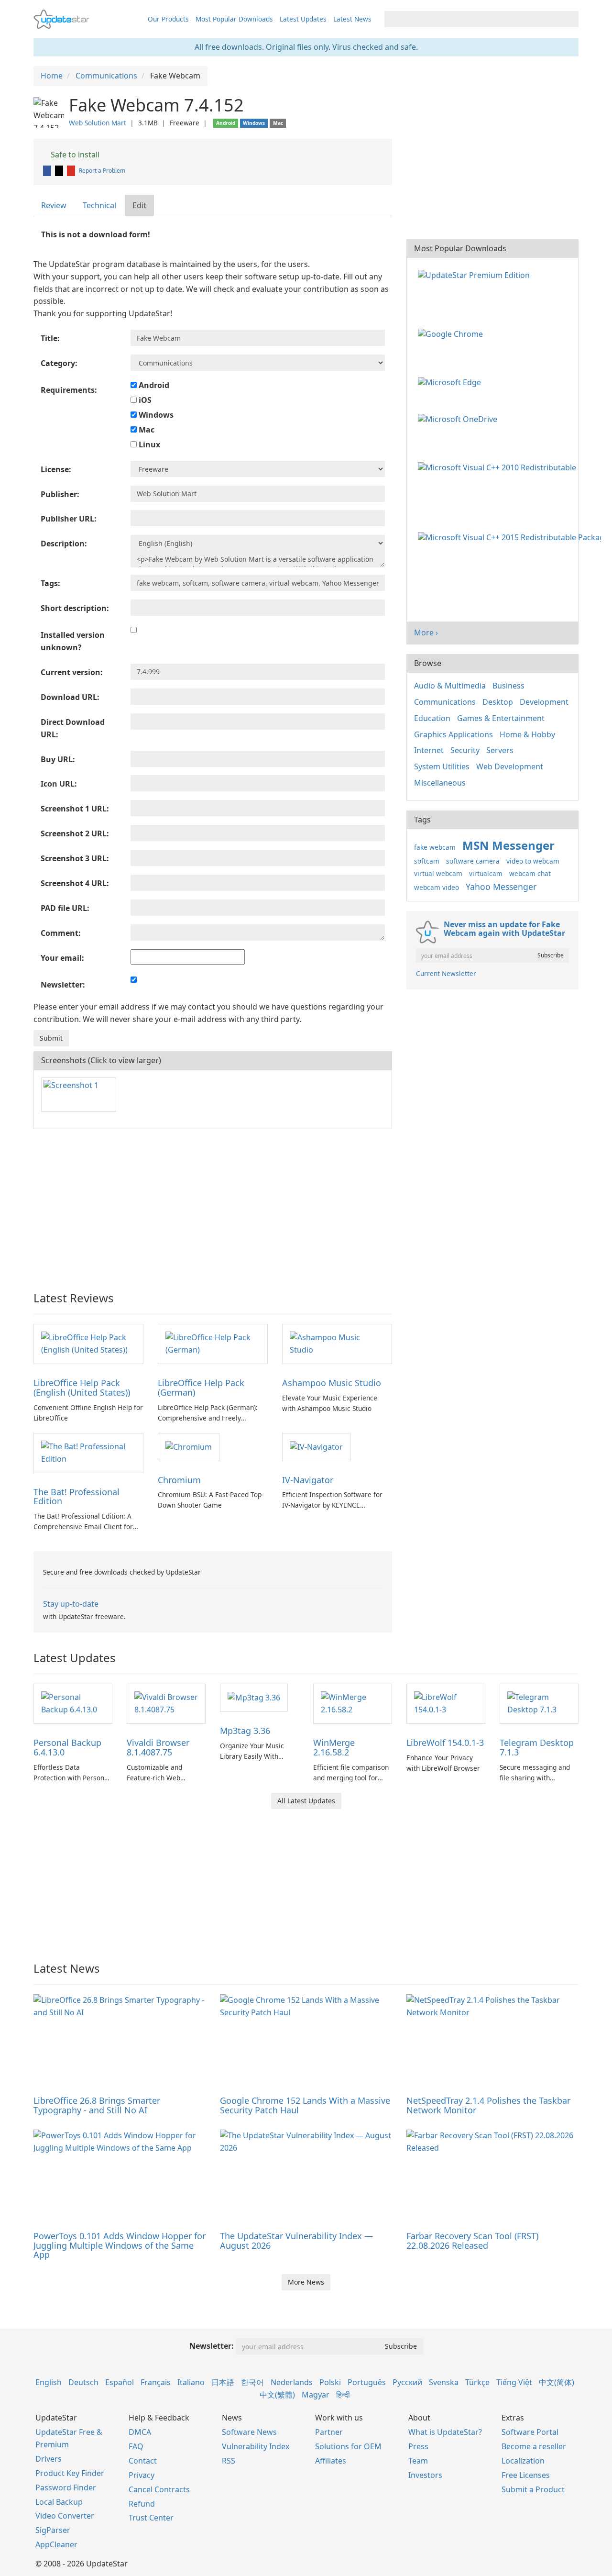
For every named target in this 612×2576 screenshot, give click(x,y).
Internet (429, 750)
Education (432, 718)
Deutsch (83, 2382)
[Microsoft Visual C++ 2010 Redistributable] (499, 466)
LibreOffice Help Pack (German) (201, 1388)
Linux (148, 444)
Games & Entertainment (501, 718)
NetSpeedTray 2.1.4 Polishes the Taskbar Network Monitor (488, 2105)
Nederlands (292, 2382)
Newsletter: (212, 2346)
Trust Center (151, 2518)
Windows (155, 415)
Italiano (191, 2382)
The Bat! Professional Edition (76, 1497)
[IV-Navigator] (316, 1446)
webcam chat (530, 873)
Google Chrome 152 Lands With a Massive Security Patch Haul (305, 2105)
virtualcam (486, 873)
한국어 (252, 2382)
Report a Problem (102, 171)
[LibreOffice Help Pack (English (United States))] (88, 1344)
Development (544, 702)
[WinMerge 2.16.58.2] (353, 1703)
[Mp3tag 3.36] (254, 1697)
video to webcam (533, 861)
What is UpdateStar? (445, 2432)
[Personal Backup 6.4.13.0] (73, 1703)
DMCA (140, 2432)
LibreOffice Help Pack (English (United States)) (82, 1388)
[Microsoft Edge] (451, 381)
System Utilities (442, 766)
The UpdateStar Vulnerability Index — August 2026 (296, 2241)
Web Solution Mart (98, 123)
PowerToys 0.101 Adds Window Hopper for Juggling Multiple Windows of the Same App (120, 2245)
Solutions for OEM (348, 2446)
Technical (99, 205)
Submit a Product (533, 2489)
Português (367, 2382)
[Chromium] (189, 1446)
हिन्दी (343, 2395)
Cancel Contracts (159, 2489)
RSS (229, 2461)
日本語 (223, 2382)
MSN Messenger (508, 845)
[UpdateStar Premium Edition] (476, 274)
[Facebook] (48, 171)
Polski (330, 2382)
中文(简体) (557, 2382)
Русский (407, 2382)
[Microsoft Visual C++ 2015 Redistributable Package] (511, 537)
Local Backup (59, 2502)
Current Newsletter (446, 973)
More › (426, 633)
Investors (425, 2475)
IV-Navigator (308, 1480)
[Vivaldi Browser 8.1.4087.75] (166, 1703)
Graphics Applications (454, 734)
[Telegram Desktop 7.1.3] (539, 1703)
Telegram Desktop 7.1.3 (537, 1747)
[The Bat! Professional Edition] (88, 1452)
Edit (139, 205)
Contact (143, 2461)
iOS (144, 400)
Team (418, 2461)
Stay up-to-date (71, 1604)
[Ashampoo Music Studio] (337, 1344)
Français (156, 2382)
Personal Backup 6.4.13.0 (67, 1747)
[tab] (54, 205)
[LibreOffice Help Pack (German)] (213, 1344)
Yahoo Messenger (501, 887)
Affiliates (331, 2461)
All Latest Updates (306, 1801)
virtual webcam (438, 873)
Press (418, 2446)
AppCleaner (56, 2544)
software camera (473, 861)
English (49, 2382)
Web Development (510, 766)
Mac (146, 430)
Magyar (316, 2395)
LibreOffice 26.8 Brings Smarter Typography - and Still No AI (97, 2105)
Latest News (352, 19)
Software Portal (530, 2432)
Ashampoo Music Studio (332, 1383)
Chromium (179, 1480)
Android (153, 385)
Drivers (49, 2459)
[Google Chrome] (452, 333)
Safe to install (74, 155)
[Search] (570, 19)
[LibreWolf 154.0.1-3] (446, 1703)
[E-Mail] (72, 171)
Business (508, 686)
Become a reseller (534, 2446)
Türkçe (477, 2382)
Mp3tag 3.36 (245, 1731)
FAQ (136, 2446)
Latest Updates (303, 19)
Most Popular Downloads (234, 19)
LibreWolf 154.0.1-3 (445, 1743)
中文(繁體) (277, 2395)
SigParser (53, 2530)
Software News (249, 2432)
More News (306, 2282)
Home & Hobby (527, 734)
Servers (500, 750)
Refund (142, 2504)
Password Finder (66, 2487)
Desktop (498, 702)
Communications (445, 702)
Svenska (444, 2382)
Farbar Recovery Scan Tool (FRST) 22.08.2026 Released (472, 2241)
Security (465, 750)
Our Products (168, 19)
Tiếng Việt (514, 2382)
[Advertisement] (213, 1206)
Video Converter (65, 2516)
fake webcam (435, 847)
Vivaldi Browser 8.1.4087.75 (158, 1747)
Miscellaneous (440, 783)
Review (54, 205)
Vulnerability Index (256, 2446)
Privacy (142, 2475)
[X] (60, 171)
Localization (523, 2461)
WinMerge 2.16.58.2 (334, 1747)
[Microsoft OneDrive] (459, 419)
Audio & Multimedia (450, 686)
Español (120, 2382)
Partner (329, 2432)
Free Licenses (526, 2475)
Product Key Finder (70, 2473)
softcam (427, 861)
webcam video (437, 887)
